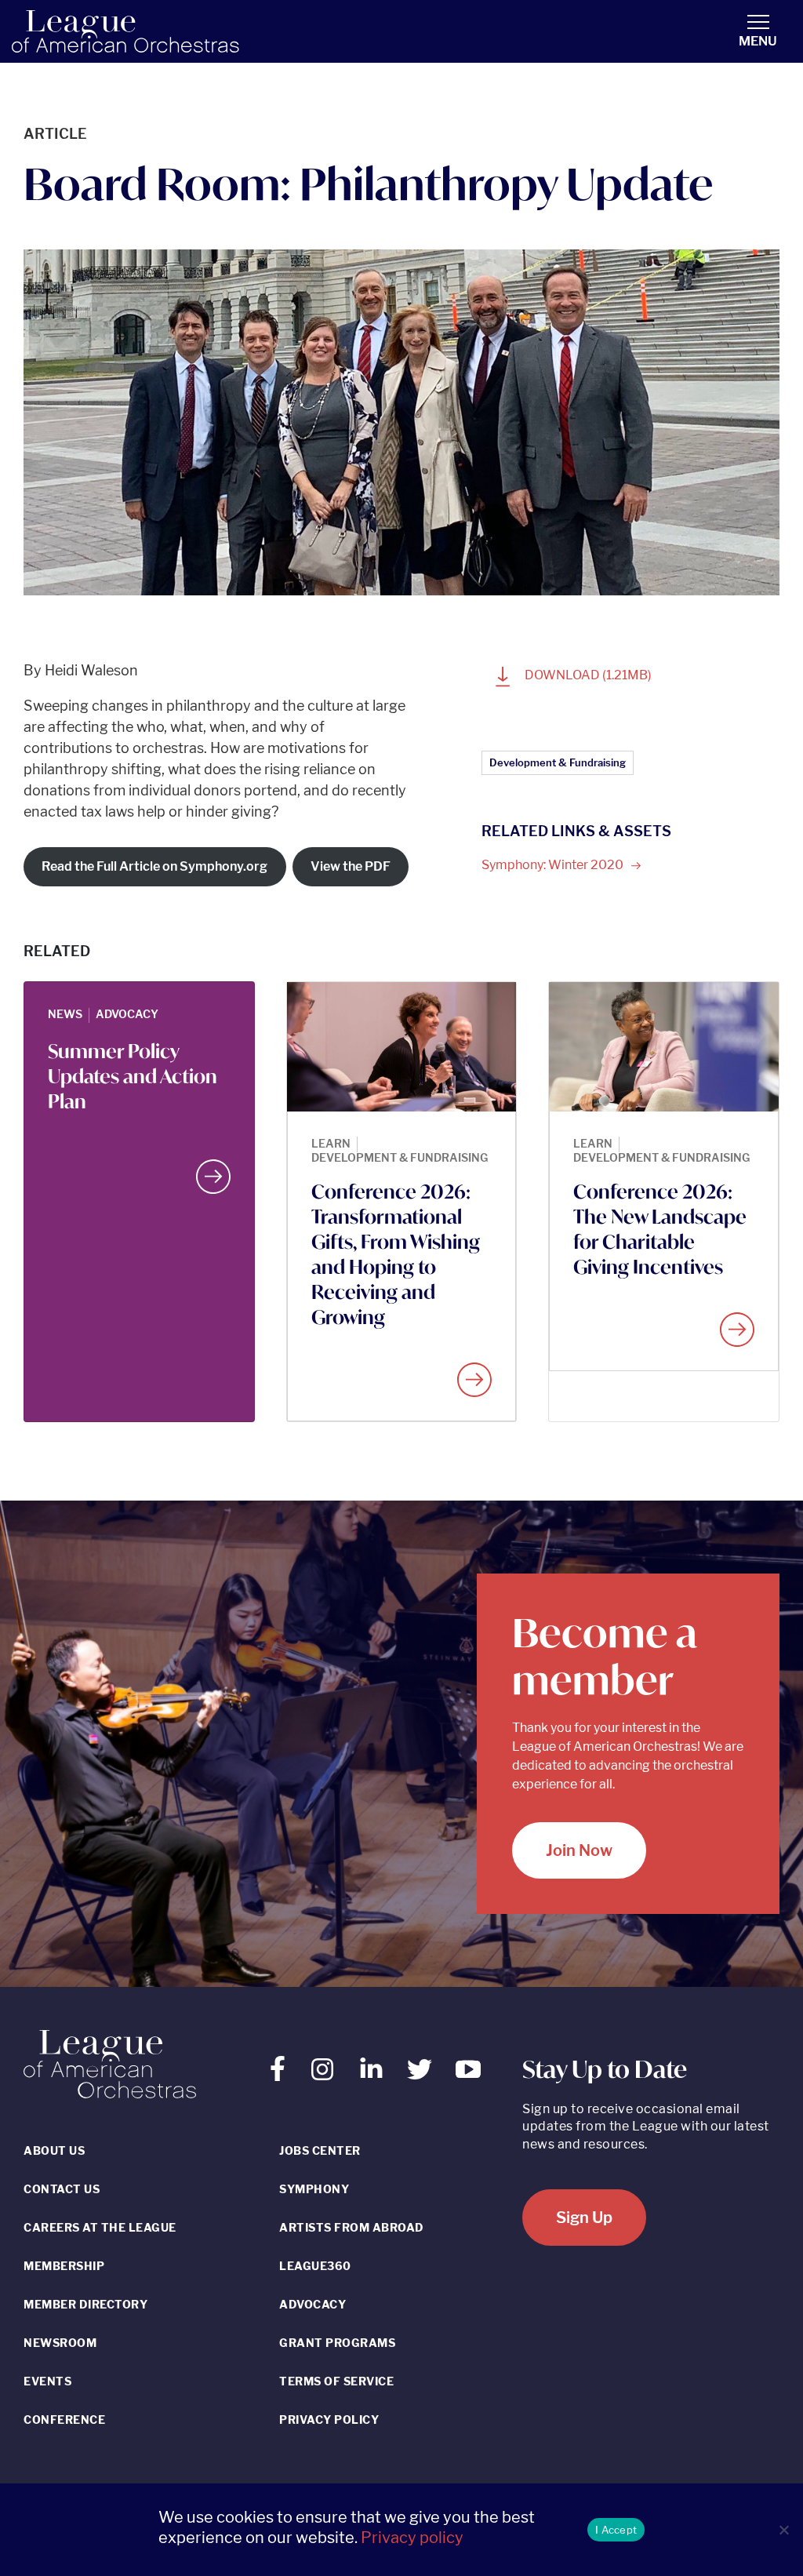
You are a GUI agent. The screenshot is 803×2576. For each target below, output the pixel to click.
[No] (783, 2530)
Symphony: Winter (554, 865)
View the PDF (351, 866)
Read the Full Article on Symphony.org (154, 866)
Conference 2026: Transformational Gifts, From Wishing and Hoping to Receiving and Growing (396, 1254)
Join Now (579, 1850)
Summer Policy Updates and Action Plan (133, 1076)
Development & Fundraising (558, 762)
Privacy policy (412, 2538)
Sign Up (584, 2218)
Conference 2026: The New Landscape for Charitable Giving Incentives (660, 1229)
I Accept (616, 2530)
